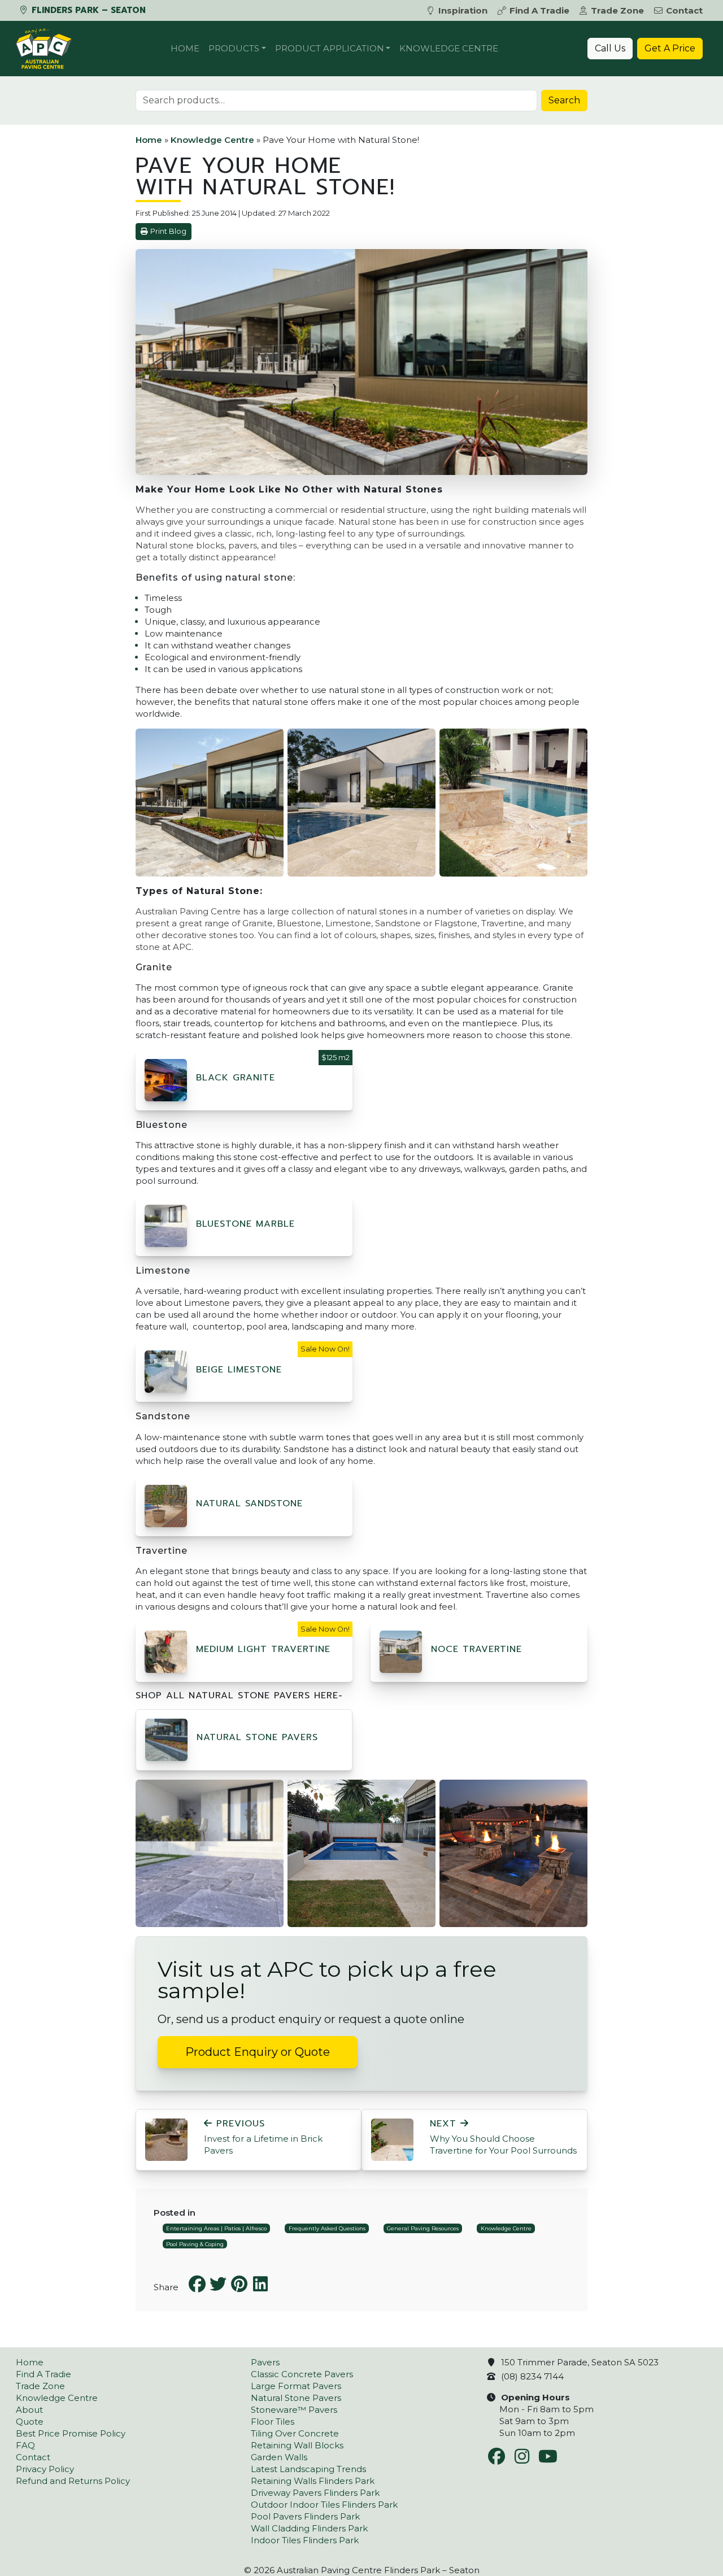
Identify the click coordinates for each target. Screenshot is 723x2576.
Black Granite (236, 1078)
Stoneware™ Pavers (294, 2410)
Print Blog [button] (168, 231)
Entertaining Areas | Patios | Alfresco (216, 2228)
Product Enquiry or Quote (258, 2052)
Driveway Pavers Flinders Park (315, 2493)
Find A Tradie (539, 10)
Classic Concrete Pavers (302, 2374)
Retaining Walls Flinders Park (313, 2481)
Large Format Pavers (296, 2386)
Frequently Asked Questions (327, 2228)
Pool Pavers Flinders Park (305, 2516)
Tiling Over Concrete (295, 2433)
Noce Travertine (476, 1649)
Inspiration (463, 10)
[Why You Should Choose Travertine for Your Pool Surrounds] (392, 2139)
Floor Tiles (273, 2422)
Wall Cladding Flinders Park (309, 2528)
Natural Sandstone (249, 1503)
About (29, 2410)
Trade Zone (617, 10)
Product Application (330, 48)
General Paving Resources (423, 2228)
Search (564, 100)
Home (185, 48)
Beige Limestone (239, 1370)
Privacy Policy (45, 2469)
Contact (684, 10)
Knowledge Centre (449, 48)
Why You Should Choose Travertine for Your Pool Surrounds (503, 2137)
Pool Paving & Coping (195, 2244)
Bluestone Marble (245, 1224)
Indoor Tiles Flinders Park (305, 2540)
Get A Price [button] (670, 48)
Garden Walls (279, 2457)
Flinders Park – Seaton (87, 10)
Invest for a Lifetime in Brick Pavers (263, 2137)
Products (234, 48)
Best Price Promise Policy (71, 2433)
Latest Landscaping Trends (308, 2469)
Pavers (265, 2362)
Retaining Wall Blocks (297, 2445)
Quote (30, 2422)
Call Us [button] (610, 48)
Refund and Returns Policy (73, 2481)
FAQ (25, 2445)
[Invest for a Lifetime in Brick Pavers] (166, 2139)
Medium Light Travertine (263, 1649)
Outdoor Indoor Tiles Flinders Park (324, 2505)
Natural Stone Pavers (257, 1737)
